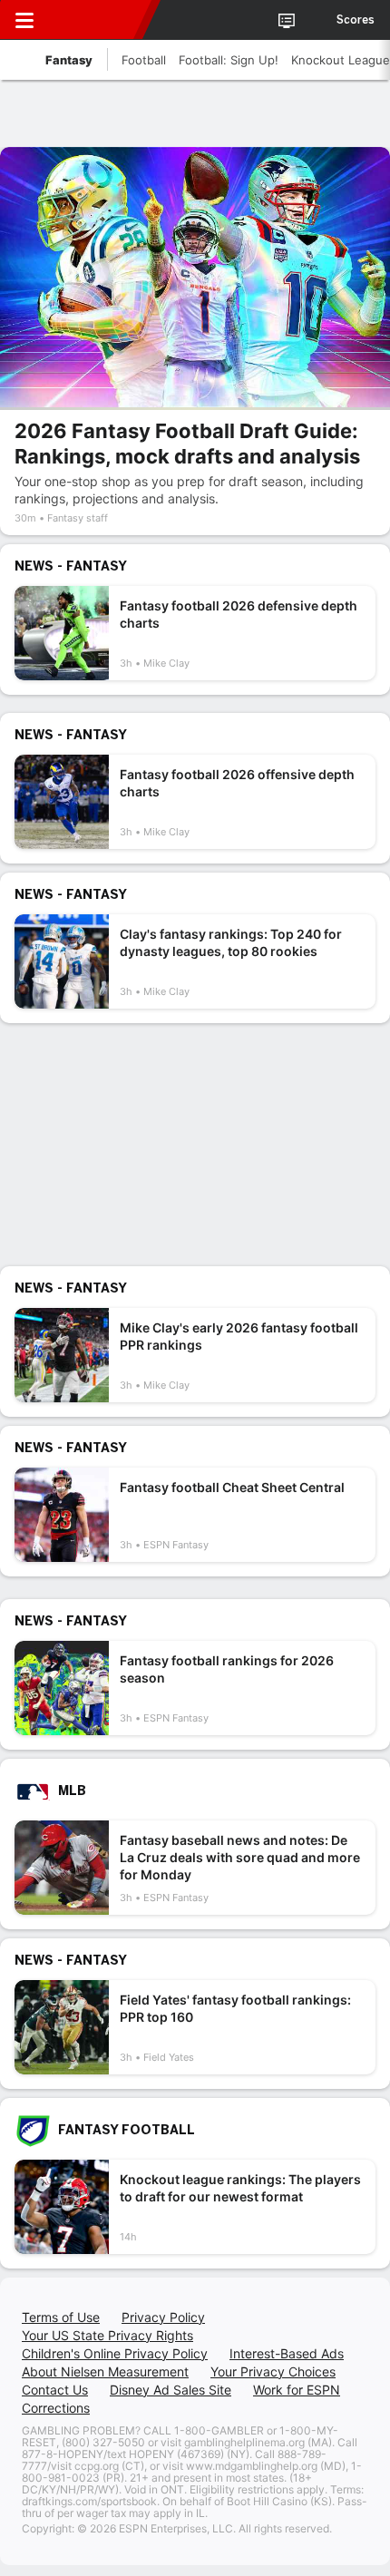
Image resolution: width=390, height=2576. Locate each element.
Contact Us (55, 2390)
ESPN (97, 20)
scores (356, 20)
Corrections (56, 2408)
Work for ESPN (297, 2390)
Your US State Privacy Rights (107, 2335)
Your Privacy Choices (273, 2371)
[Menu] (24, 20)
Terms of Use (61, 2317)
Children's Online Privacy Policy (115, 2353)
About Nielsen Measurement (105, 2371)
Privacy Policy (163, 2317)
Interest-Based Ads (287, 2353)
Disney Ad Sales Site (171, 2390)
